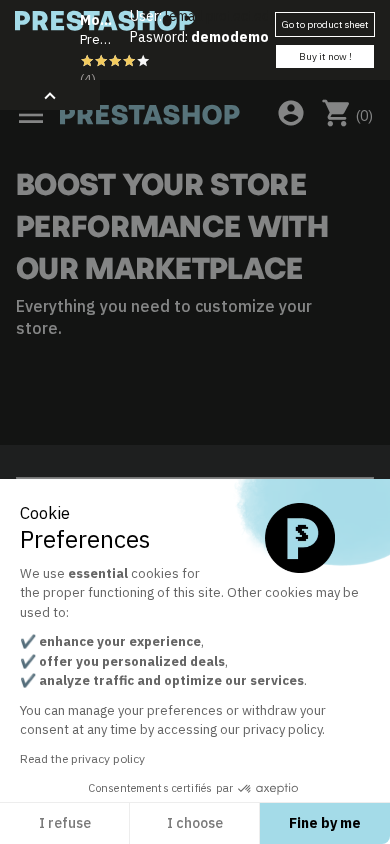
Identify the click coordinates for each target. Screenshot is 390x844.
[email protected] (219, 16)
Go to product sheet (325, 24)
